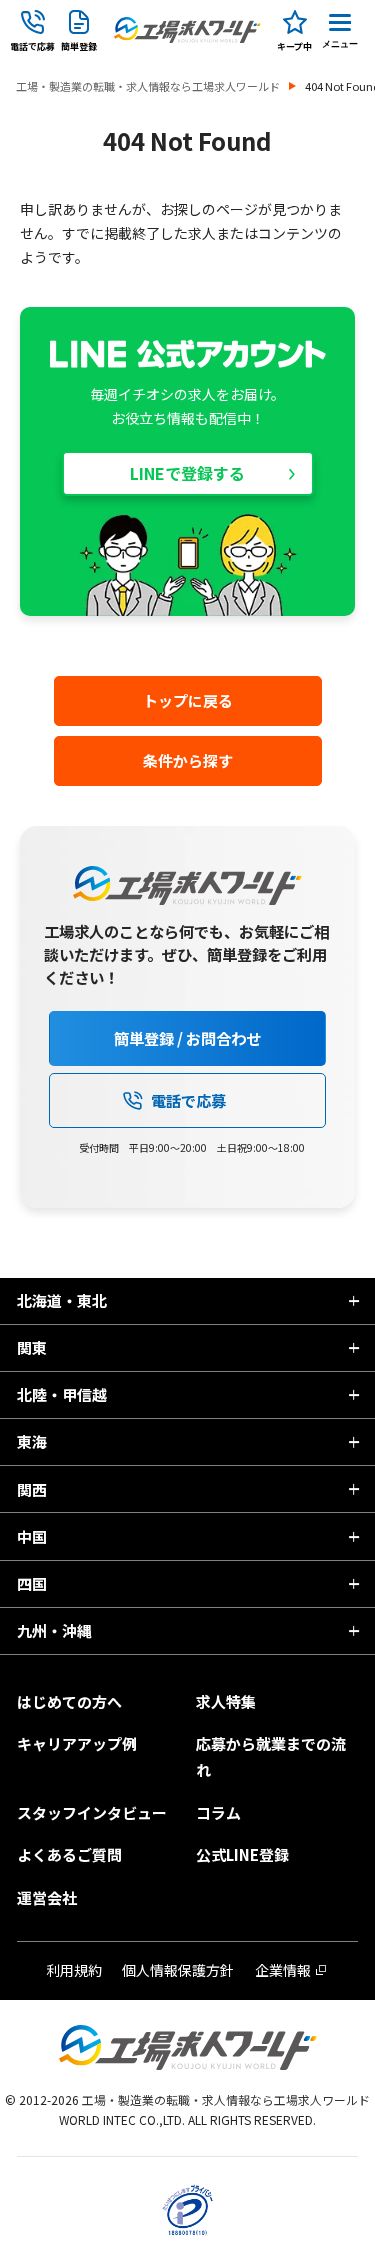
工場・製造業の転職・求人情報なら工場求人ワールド (148, 86)
